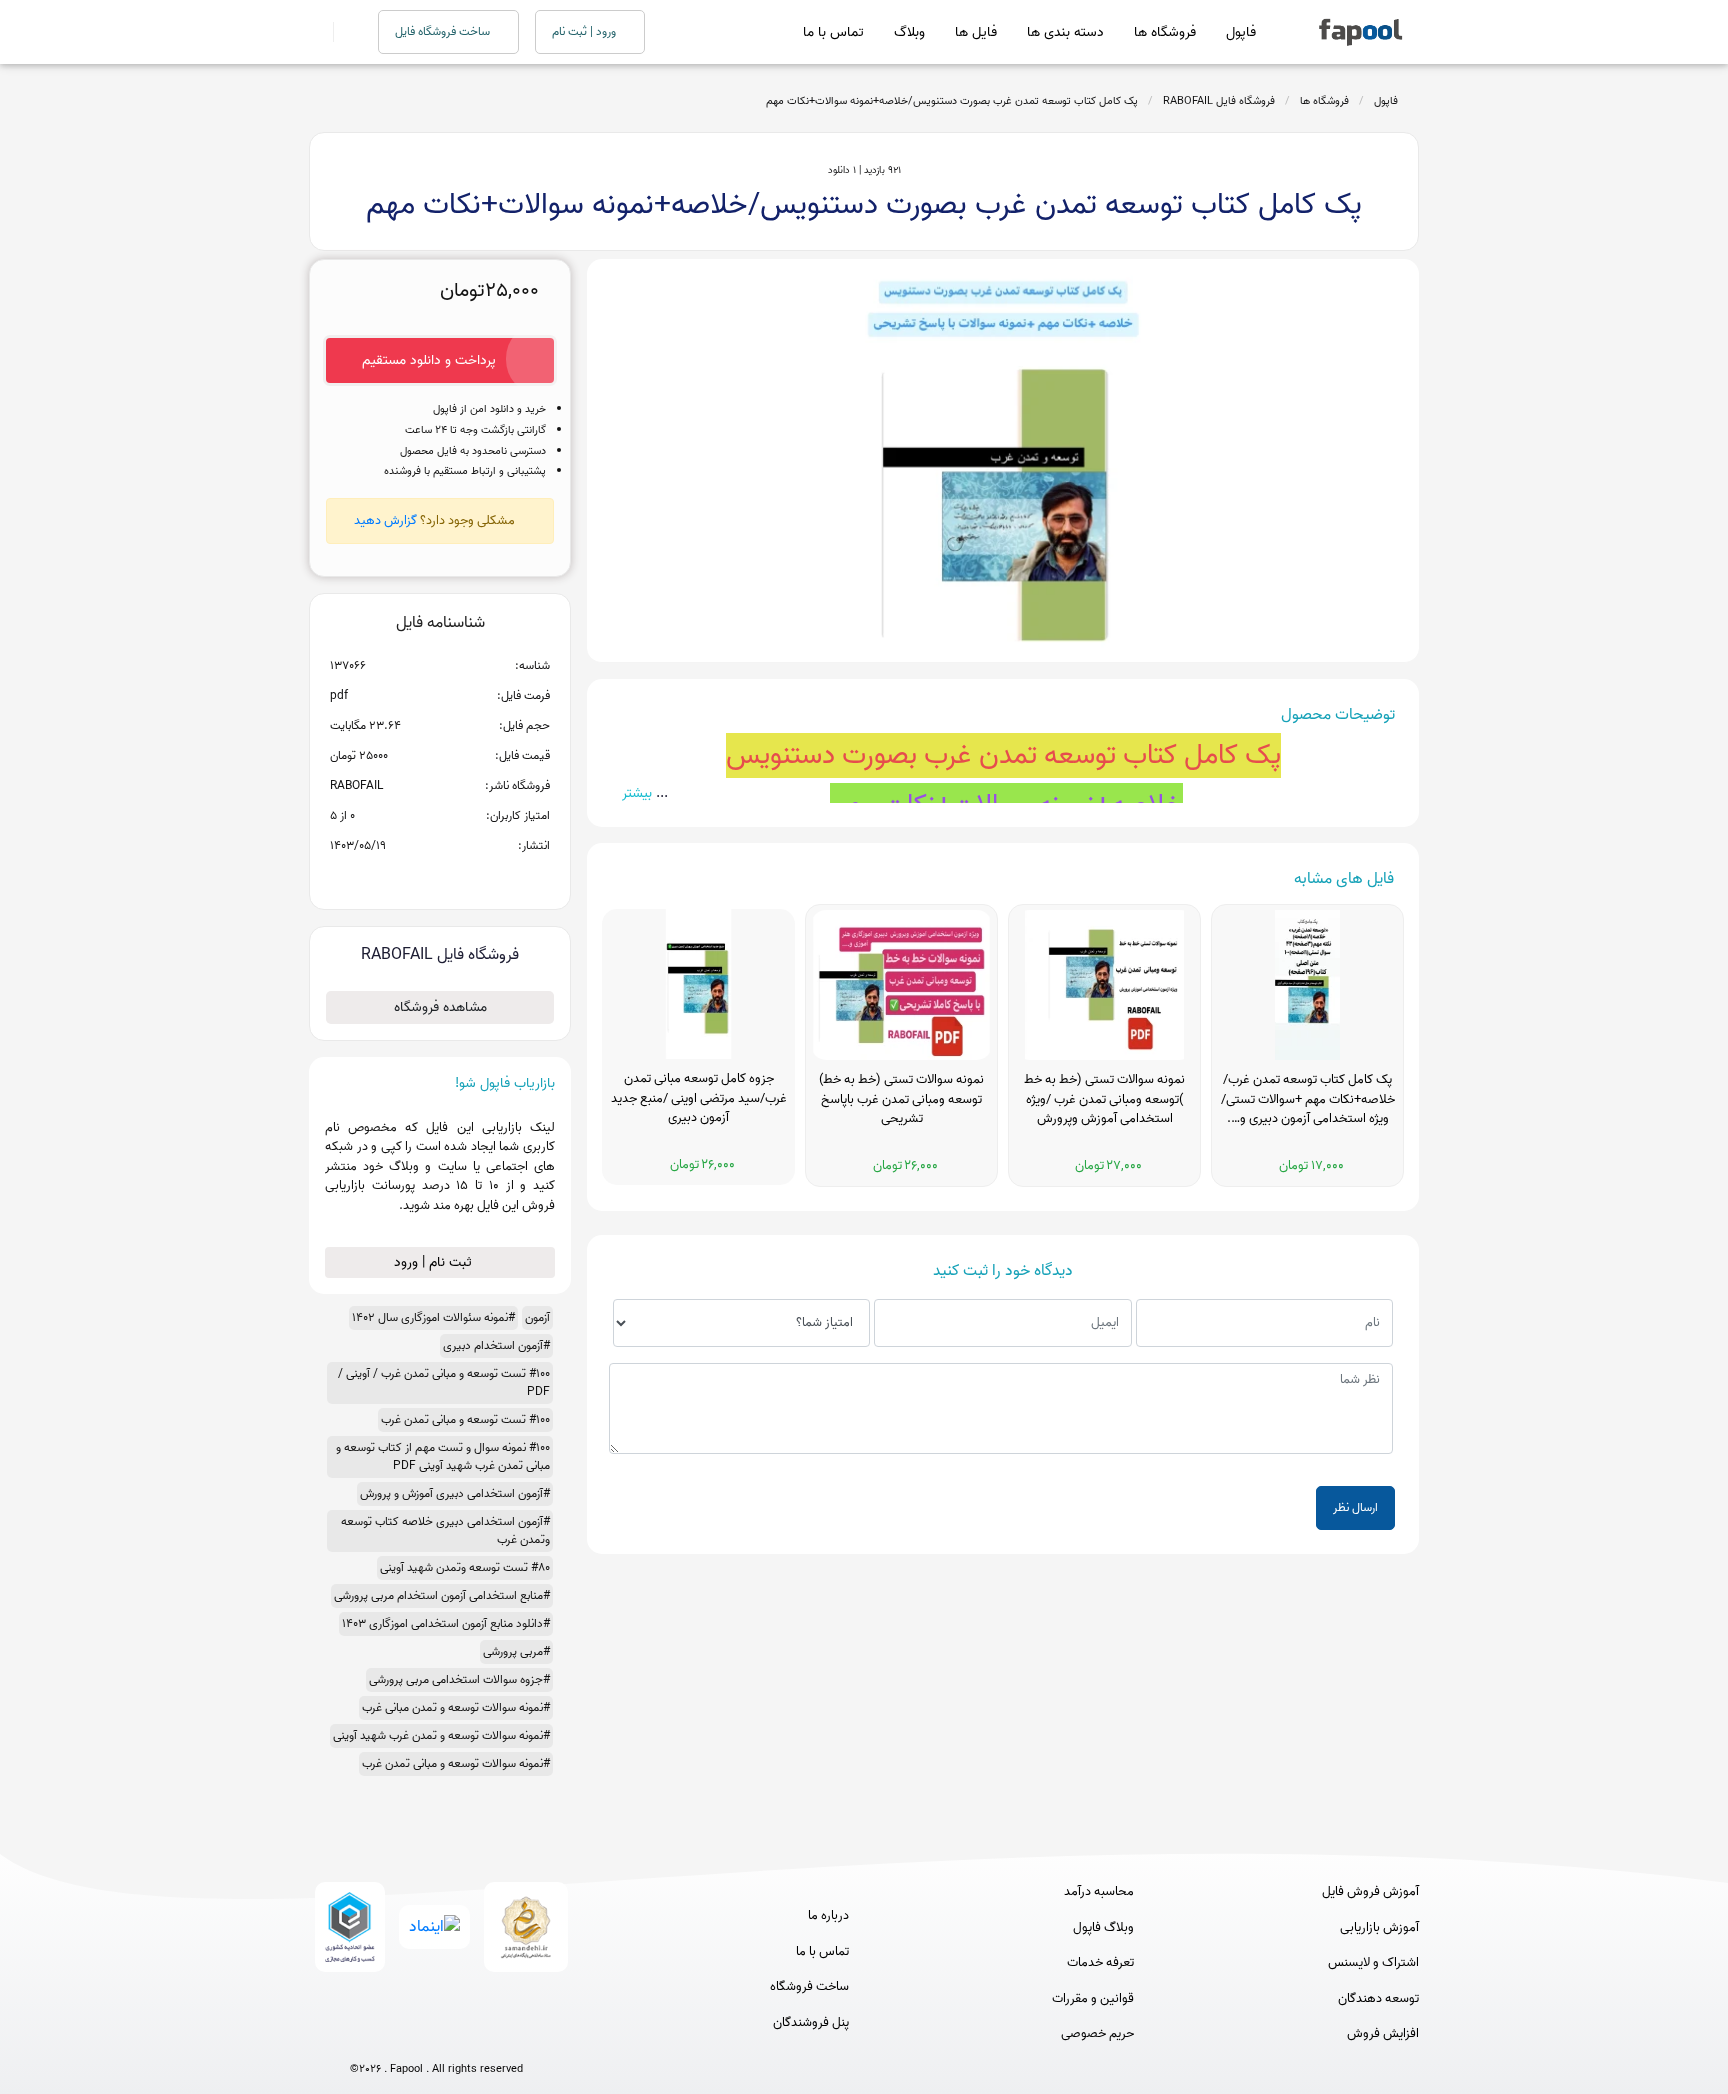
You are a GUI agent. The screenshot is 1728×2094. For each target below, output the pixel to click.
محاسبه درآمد (1099, 1892)
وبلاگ (909, 32)
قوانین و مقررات (1093, 1999)
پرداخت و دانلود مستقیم (429, 360)
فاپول (1241, 32)
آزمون (537, 1317)
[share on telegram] (414, 878)
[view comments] (464, 878)
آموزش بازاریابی (1379, 1928)
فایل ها (976, 32)
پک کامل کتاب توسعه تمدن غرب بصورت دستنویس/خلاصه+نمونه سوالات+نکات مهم (952, 101)
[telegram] (399, 2035)
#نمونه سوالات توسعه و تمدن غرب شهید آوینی (441, 1735)
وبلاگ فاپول (1103, 1928)
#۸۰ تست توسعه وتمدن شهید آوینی (465, 1567)
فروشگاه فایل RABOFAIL (1219, 101)
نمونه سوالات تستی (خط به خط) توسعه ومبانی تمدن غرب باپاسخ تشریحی (901, 1099)
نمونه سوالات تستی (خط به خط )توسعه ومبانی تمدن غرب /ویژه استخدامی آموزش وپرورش (1104, 1099)
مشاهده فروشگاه (440, 1007)
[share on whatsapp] (440, 878)
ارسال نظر (1355, 1507)
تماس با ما (833, 32)
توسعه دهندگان (1378, 1999)
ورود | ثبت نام (585, 31)
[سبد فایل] (317, 32)
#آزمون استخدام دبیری (496, 1345)
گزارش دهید (385, 520)
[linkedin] (510, 2035)
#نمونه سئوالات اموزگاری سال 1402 (433, 1317)
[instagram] (436, 2035)
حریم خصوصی (1097, 2034)
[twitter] (473, 2035)
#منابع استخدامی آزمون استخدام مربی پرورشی (442, 1595)
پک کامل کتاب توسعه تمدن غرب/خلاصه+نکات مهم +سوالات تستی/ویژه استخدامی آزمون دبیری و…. (1308, 1099)
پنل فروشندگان (811, 2023)
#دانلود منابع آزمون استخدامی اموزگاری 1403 (446, 1623)
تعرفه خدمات (1100, 1963)
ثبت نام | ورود (435, 1262)
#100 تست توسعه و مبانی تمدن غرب (465, 1419)
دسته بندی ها (1065, 32)
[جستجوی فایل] (343, 32)
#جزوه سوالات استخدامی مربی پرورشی (459, 1679)
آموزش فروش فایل (1370, 1892)
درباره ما (828, 1916)
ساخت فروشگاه (809, 1987)
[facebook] (362, 2035)
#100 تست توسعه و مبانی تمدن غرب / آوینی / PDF (444, 1382)
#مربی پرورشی (516, 1651)
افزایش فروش (1383, 2034)
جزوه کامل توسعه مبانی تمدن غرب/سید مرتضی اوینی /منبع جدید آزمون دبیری (699, 1098)
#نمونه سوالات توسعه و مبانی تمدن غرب (456, 1763)
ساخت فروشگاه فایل (444, 31)
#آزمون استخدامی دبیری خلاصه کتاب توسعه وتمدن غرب (445, 1530)
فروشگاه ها (1165, 32)
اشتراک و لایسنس (1373, 1963)
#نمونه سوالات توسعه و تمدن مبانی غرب (456, 1707)
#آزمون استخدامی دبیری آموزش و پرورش (455, 1493)
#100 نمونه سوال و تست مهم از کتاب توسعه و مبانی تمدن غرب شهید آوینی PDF (443, 1456)
